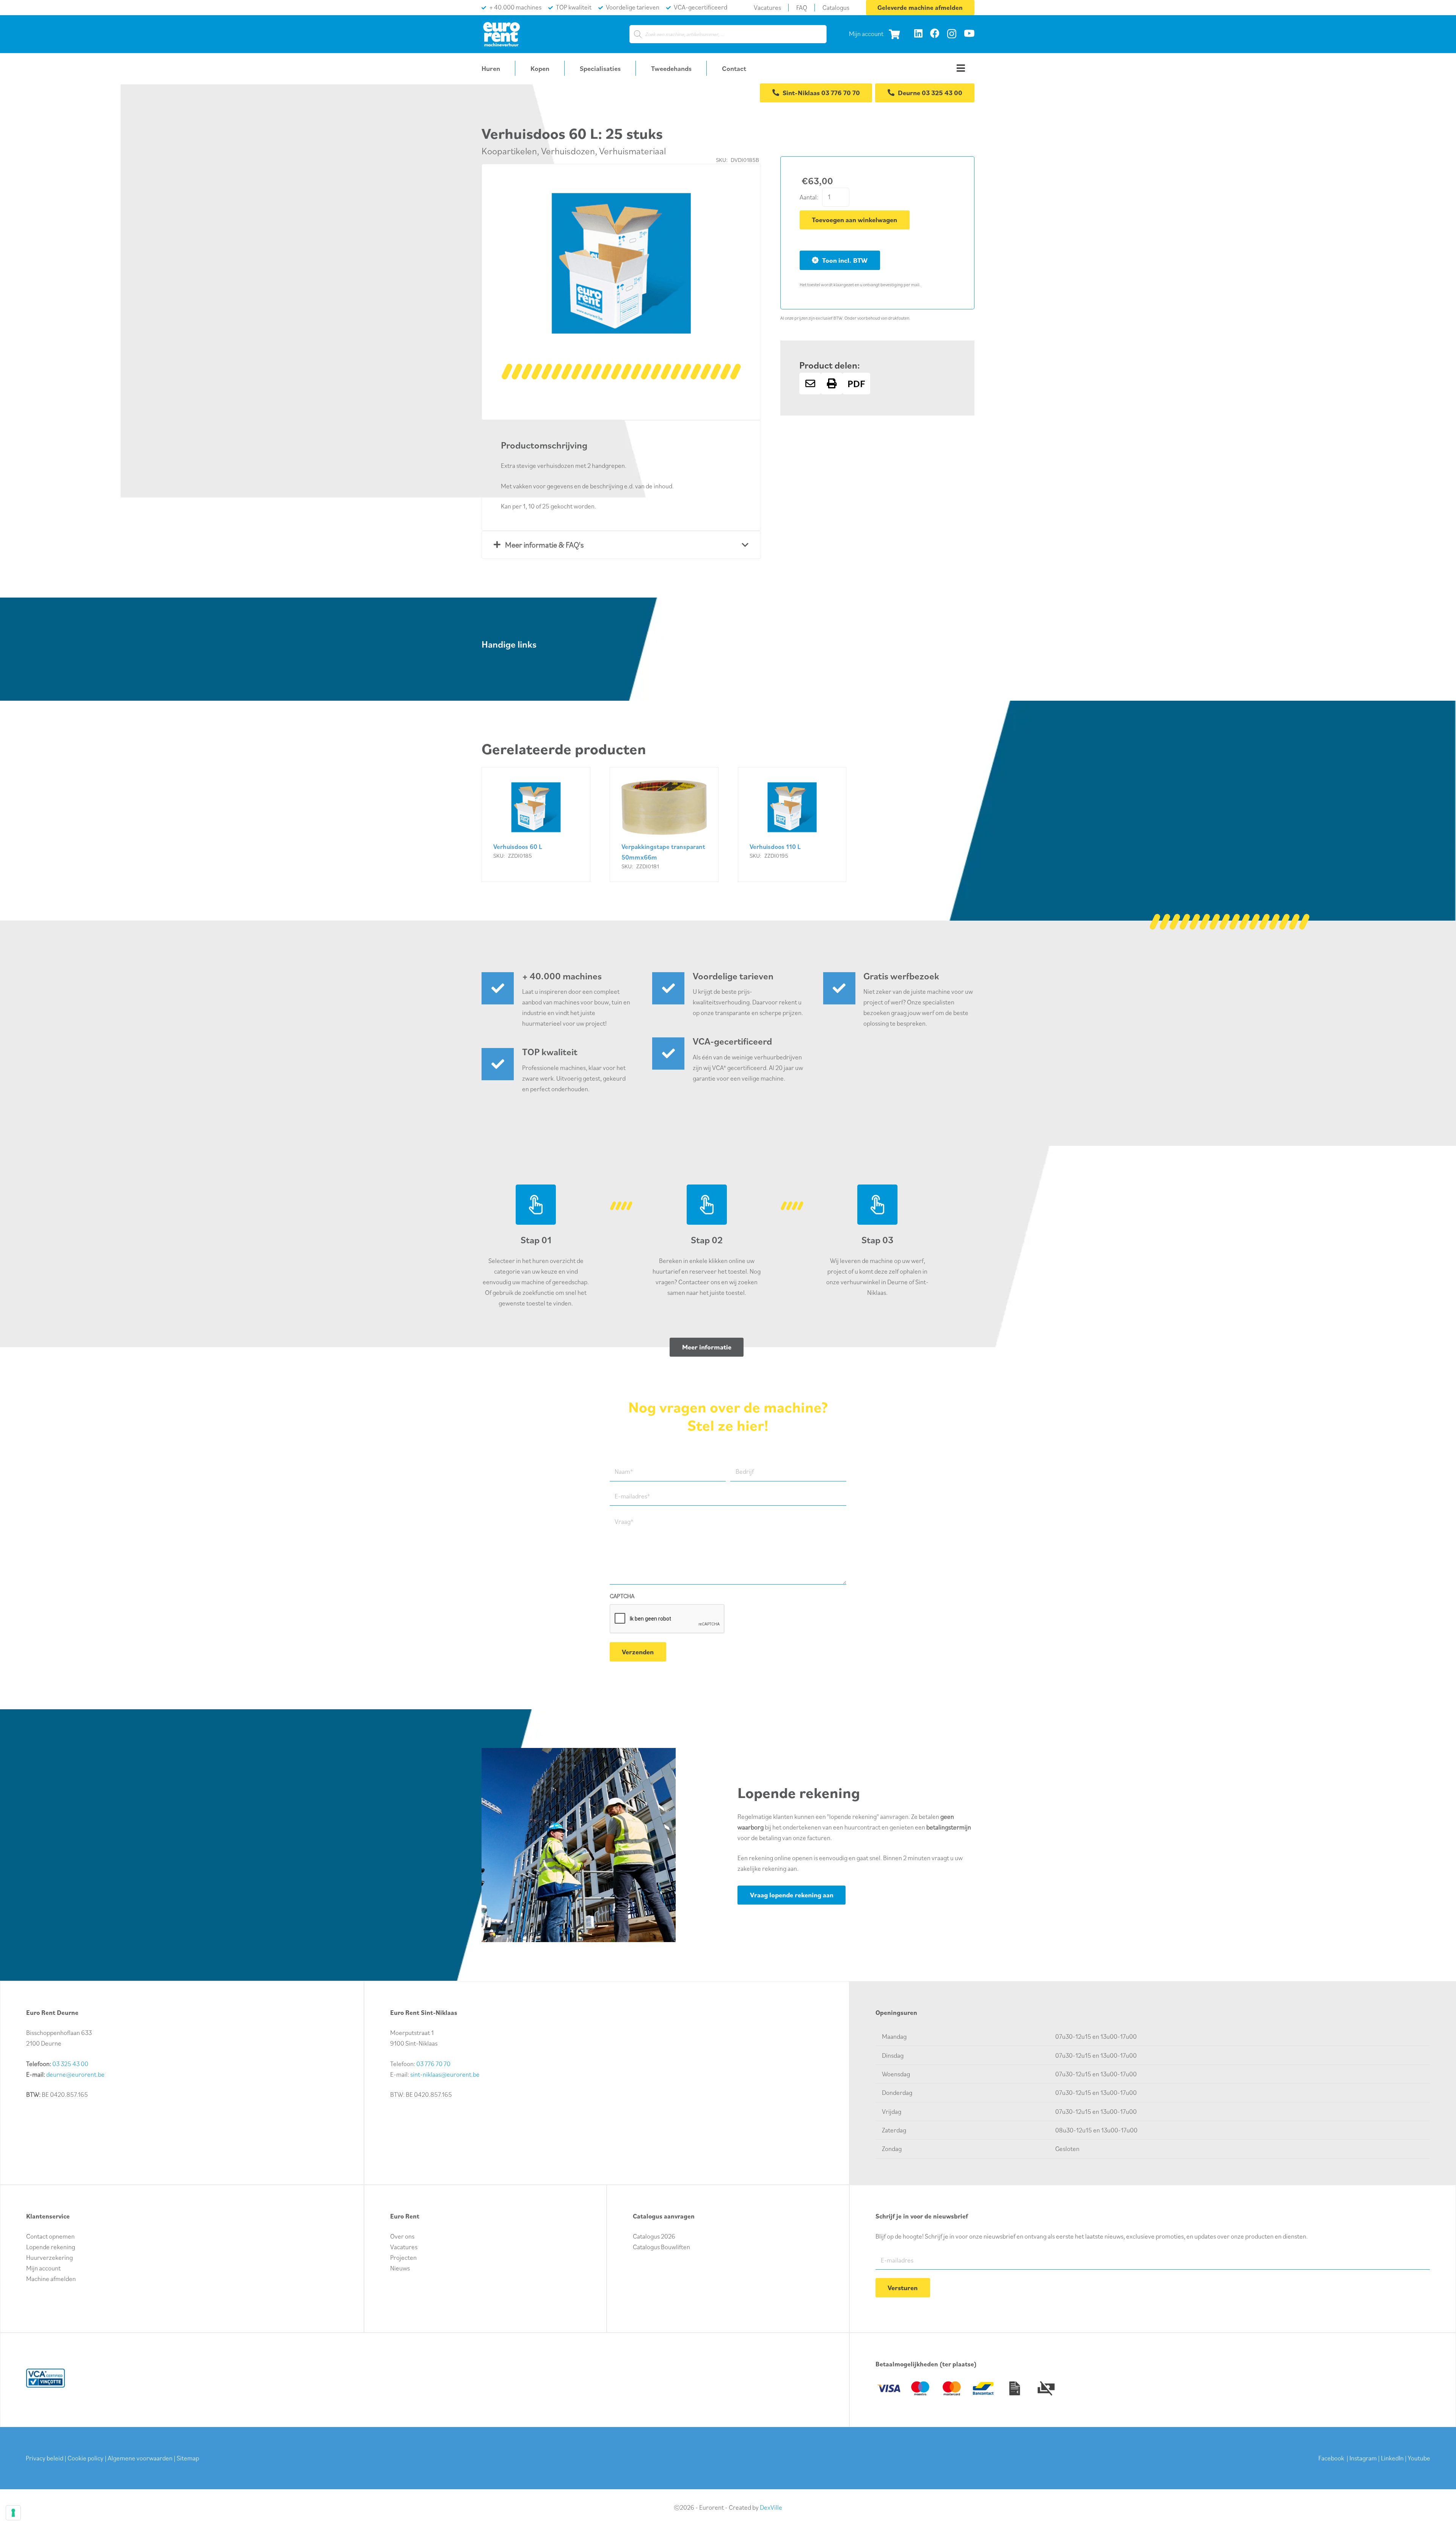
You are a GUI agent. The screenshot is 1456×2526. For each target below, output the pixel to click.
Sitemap (188, 2458)
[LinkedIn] (918, 33)
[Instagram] (952, 34)
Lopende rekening (51, 2247)
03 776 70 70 (433, 2064)
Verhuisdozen (568, 151)
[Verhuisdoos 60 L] (536, 824)
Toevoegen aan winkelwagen (854, 220)
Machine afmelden (51, 2279)
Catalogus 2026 (654, 2236)
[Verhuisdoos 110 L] (792, 824)
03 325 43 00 (70, 2064)
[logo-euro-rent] (501, 34)
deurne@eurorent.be (75, 2074)
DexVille (771, 2507)
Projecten (403, 2258)
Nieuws (400, 2268)
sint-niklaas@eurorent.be (445, 2074)
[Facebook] (935, 33)
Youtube (1419, 2458)
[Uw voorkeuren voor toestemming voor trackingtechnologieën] (13, 2513)
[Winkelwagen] (894, 34)
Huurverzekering (49, 2258)
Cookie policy (86, 2458)
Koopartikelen (509, 151)
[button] (729, 196)
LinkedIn (1392, 2458)
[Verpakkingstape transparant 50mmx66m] (664, 824)
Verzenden (638, 1652)
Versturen (903, 2288)
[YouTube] (969, 33)
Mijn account (866, 34)
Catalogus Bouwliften (661, 2247)
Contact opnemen (50, 2236)
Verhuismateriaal (632, 151)
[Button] (810, 384)
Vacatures (404, 2247)
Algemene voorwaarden (140, 2458)
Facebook (1331, 2458)
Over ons (402, 2236)
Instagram (1363, 2458)
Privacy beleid (45, 2458)
